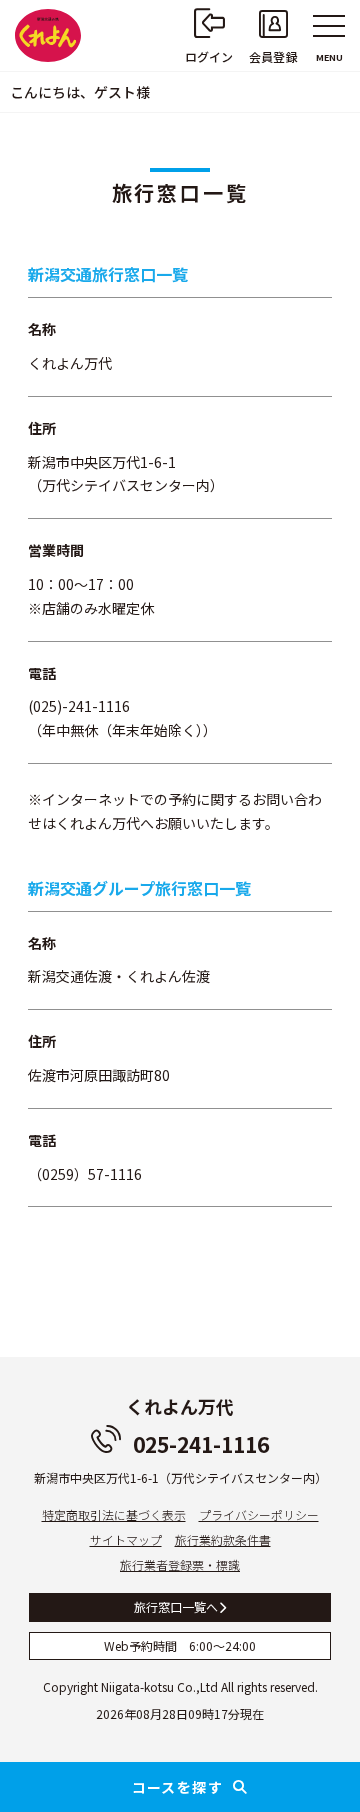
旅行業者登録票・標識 (180, 1564)
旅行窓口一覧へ (176, 1606)
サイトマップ (126, 1539)
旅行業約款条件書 (223, 1539)
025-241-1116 (201, 1444)
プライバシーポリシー (259, 1514)
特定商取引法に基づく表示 (114, 1514)
